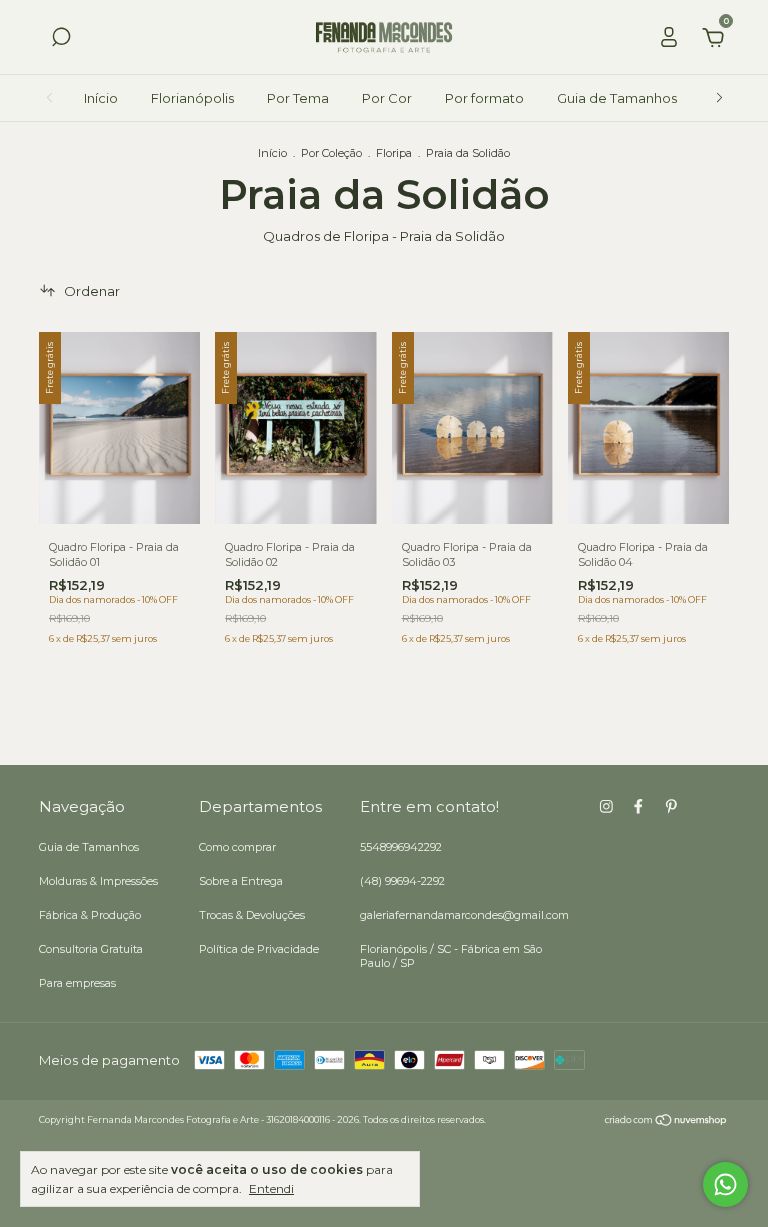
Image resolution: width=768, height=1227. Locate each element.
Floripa (394, 153)
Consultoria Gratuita (91, 949)
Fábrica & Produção (90, 915)
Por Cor (387, 98)
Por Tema (298, 98)
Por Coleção (331, 153)
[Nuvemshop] (666, 1122)
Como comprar (237, 847)
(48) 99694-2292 (402, 881)
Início (101, 98)
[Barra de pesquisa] (61, 40)
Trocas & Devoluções (252, 915)
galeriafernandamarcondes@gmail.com (464, 915)
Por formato (484, 98)
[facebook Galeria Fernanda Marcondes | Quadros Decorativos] (638, 806)
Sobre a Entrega (241, 881)
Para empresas (77, 983)
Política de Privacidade (259, 949)
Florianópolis (192, 98)
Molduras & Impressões (98, 881)
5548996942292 (401, 847)
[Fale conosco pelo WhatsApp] (725, 1184)
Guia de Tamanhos (617, 98)
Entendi (271, 1188)
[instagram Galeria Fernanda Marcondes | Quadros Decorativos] (606, 806)
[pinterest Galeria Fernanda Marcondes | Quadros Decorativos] (671, 806)
